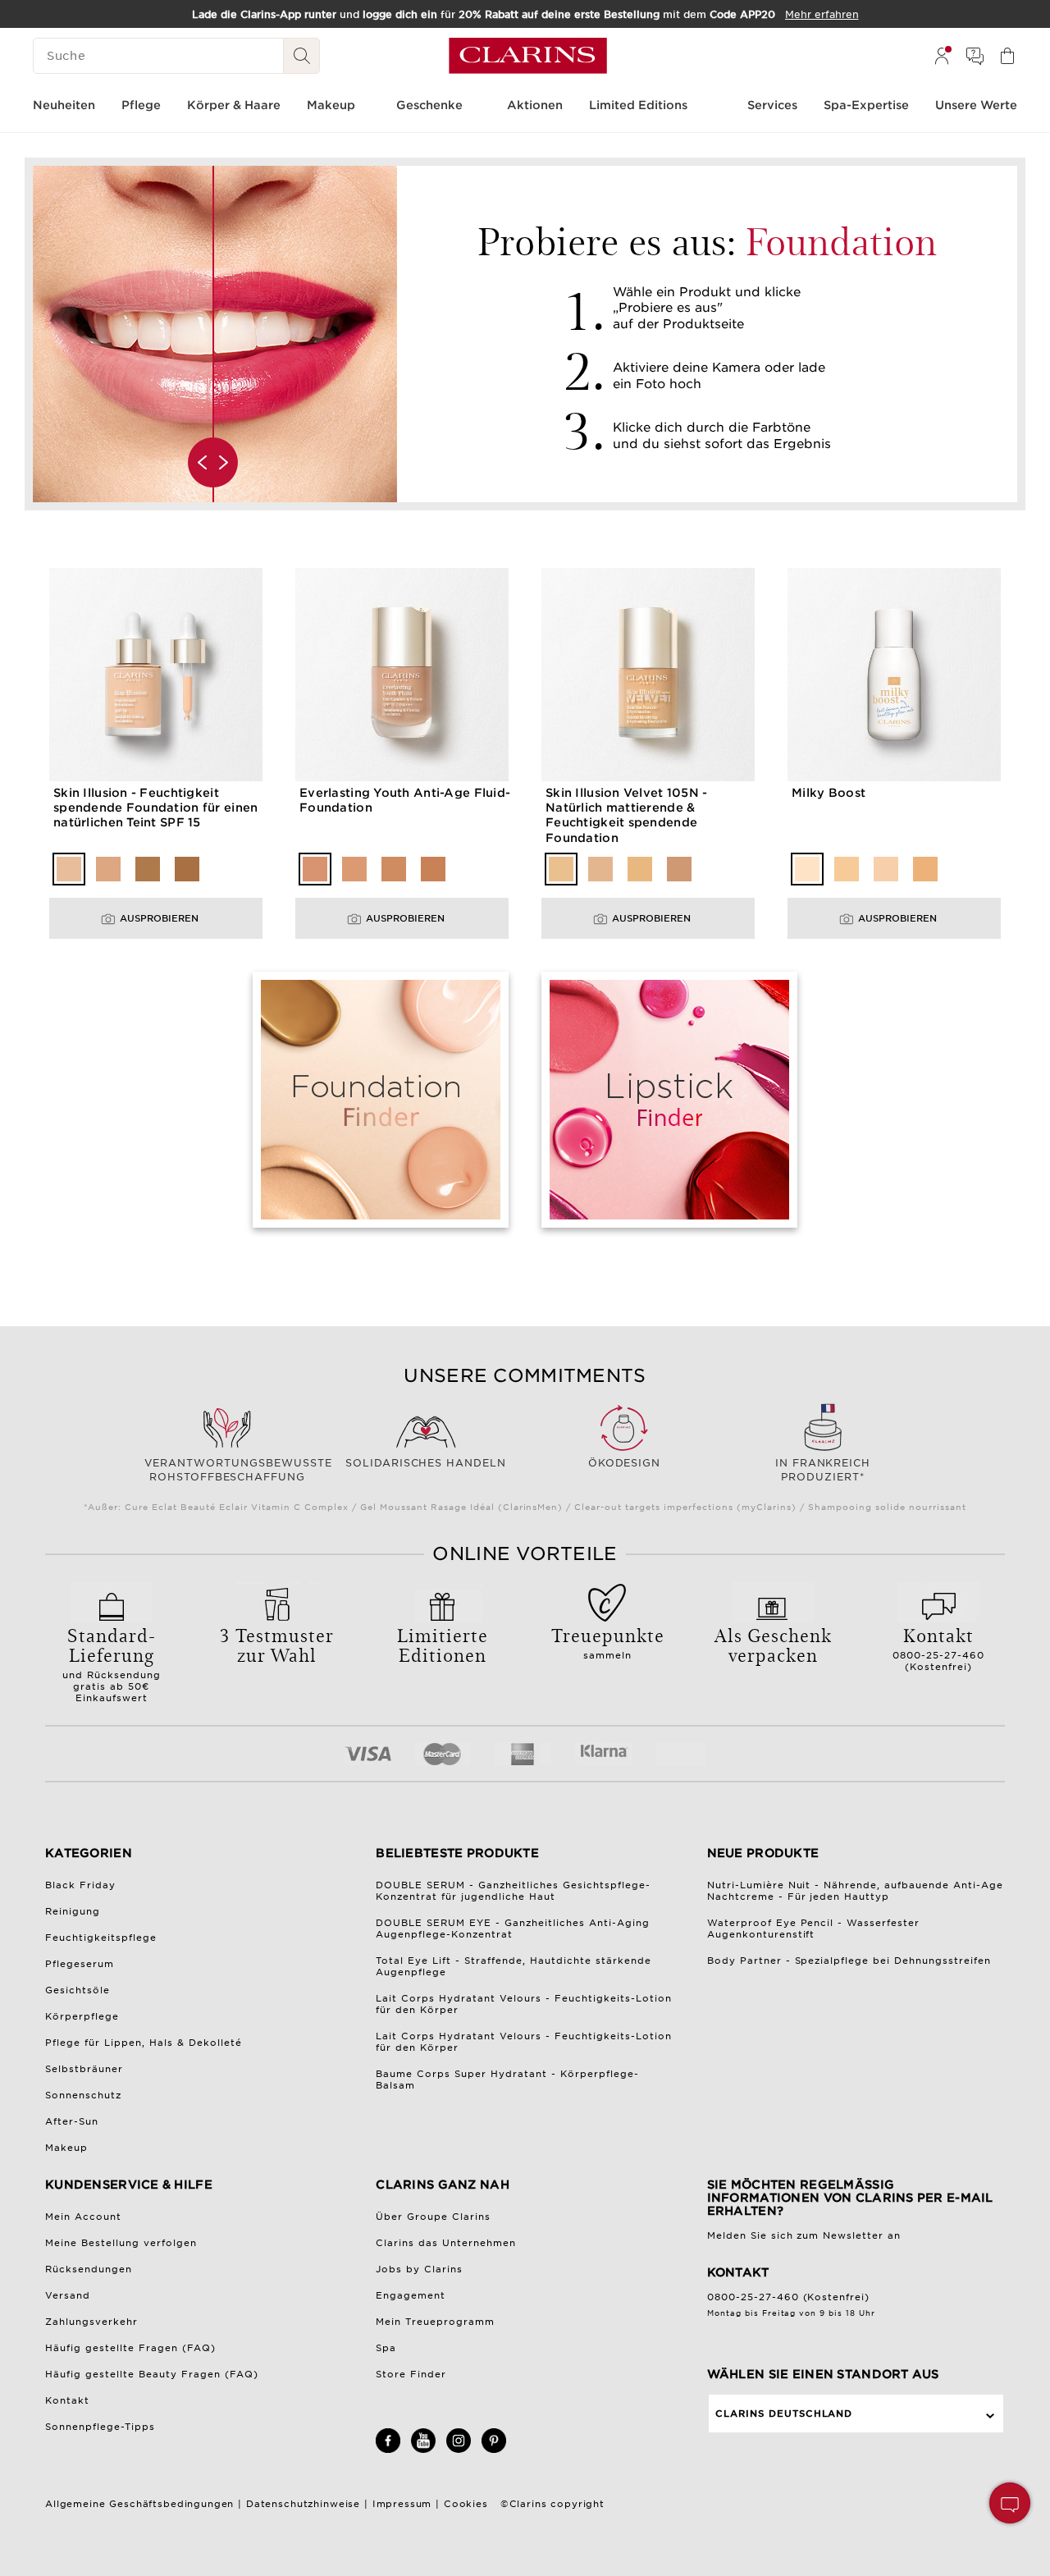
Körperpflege (82, 2016)
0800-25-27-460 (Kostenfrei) (938, 1647)
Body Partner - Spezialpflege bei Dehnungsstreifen (849, 1961)
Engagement (411, 2295)
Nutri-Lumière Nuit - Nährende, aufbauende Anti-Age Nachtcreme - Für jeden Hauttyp (856, 1891)
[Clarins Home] (528, 56)
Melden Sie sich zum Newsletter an (804, 2235)
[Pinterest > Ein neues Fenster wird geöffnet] (494, 2450)
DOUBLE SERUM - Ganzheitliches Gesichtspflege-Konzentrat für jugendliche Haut (513, 1891)
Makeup (66, 2148)
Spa (386, 2348)
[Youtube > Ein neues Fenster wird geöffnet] (423, 2450)
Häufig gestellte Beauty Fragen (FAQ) (152, 2374)
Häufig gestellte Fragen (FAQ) (130, 2348)
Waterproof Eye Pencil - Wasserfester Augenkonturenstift (814, 1929)
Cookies (466, 2504)
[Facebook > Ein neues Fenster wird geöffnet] (388, 2450)
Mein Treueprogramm (435, 2322)
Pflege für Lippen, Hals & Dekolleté (144, 2043)
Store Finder (411, 2374)
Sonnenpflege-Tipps (100, 2427)
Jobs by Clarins (419, 2269)
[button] (1010, 2503)
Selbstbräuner (84, 2069)
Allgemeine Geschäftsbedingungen (139, 2504)
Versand (68, 2295)
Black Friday (80, 1885)
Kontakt (67, 2400)
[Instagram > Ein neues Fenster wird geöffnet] (459, 2450)
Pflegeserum (80, 1964)
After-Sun (72, 2121)
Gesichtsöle (78, 1990)
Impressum (402, 2504)
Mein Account (83, 2217)
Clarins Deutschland (784, 2414)
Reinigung (73, 1911)
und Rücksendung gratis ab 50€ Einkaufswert (112, 1663)
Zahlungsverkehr (91, 2322)
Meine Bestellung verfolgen (121, 2243)
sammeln (608, 1641)
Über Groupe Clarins (433, 2217)
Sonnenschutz (83, 2095)
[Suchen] (302, 56)
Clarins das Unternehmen (446, 2243)
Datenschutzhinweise (303, 2504)
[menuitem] (942, 56)
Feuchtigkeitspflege (101, 1938)
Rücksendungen (89, 2269)
